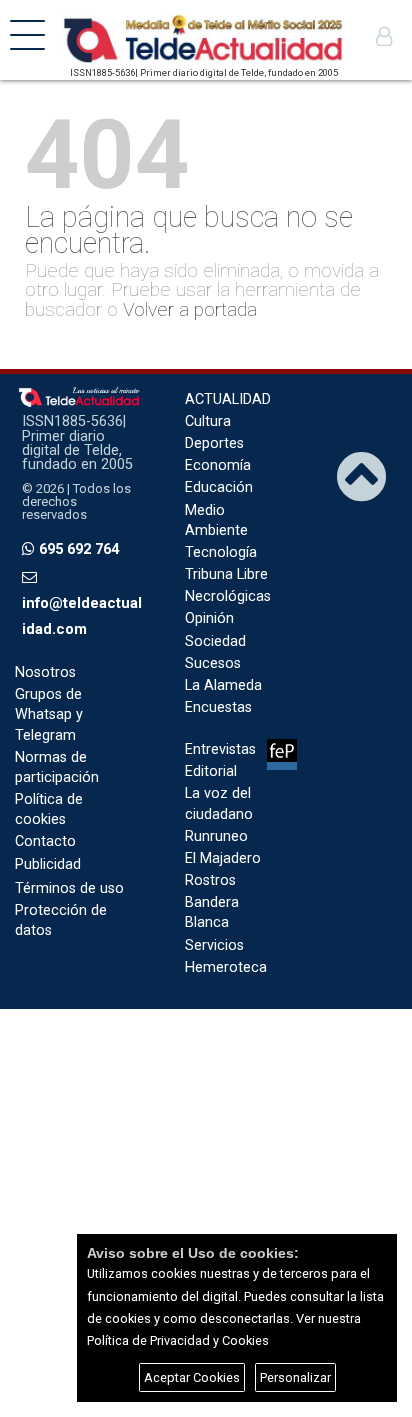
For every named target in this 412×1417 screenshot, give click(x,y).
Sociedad (215, 641)
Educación (219, 487)
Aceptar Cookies (192, 1377)
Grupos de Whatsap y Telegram (49, 714)
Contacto (45, 841)
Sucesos (213, 663)
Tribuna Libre (226, 574)
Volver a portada (190, 309)
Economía (218, 465)
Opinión (209, 618)
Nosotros (45, 672)
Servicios (214, 945)
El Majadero (223, 858)
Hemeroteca (226, 967)
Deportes (214, 443)
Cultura (208, 421)
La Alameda (223, 685)
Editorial (211, 771)
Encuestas (218, 707)
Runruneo (216, 836)
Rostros (210, 880)
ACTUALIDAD (228, 399)
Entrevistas (220, 749)
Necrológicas (228, 596)
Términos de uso (69, 888)
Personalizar (295, 1377)
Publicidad (48, 864)
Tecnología (221, 552)
